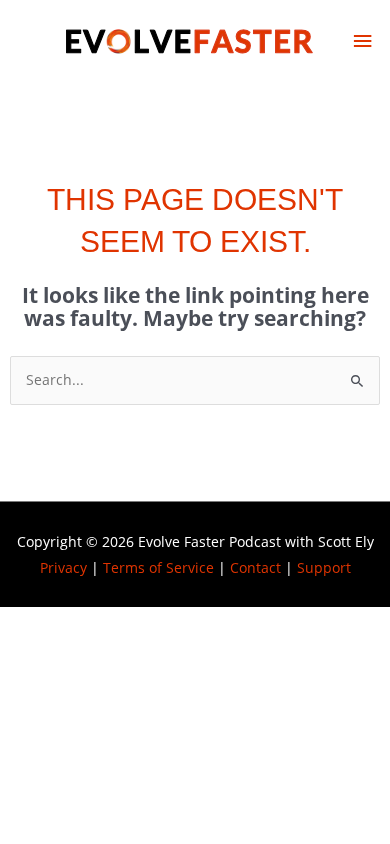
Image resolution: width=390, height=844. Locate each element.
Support (324, 567)
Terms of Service (158, 567)
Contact (255, 567)
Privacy (63, 567)
